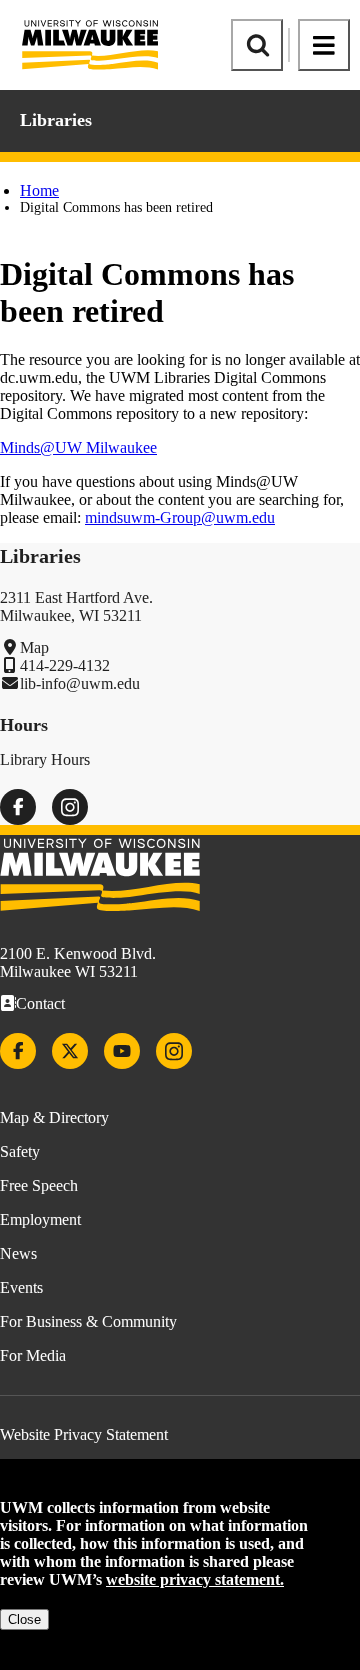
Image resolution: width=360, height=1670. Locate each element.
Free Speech (39, 1185)
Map (34, 647)
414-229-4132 (65, 665)
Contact (40, 1003)
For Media (33, 1355)
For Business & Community (88, 1321)
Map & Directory (54, 1117)
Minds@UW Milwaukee (78, 447)
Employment (40, 1219)
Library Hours (45, 759)
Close (24, 1619)
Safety (20, 1151)
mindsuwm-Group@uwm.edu (180, 517)
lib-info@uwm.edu (80, 683)
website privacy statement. (195, 1579)
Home (39, 190)
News (18, 1253)
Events (21, 1287)
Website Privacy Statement (84, 1434)
